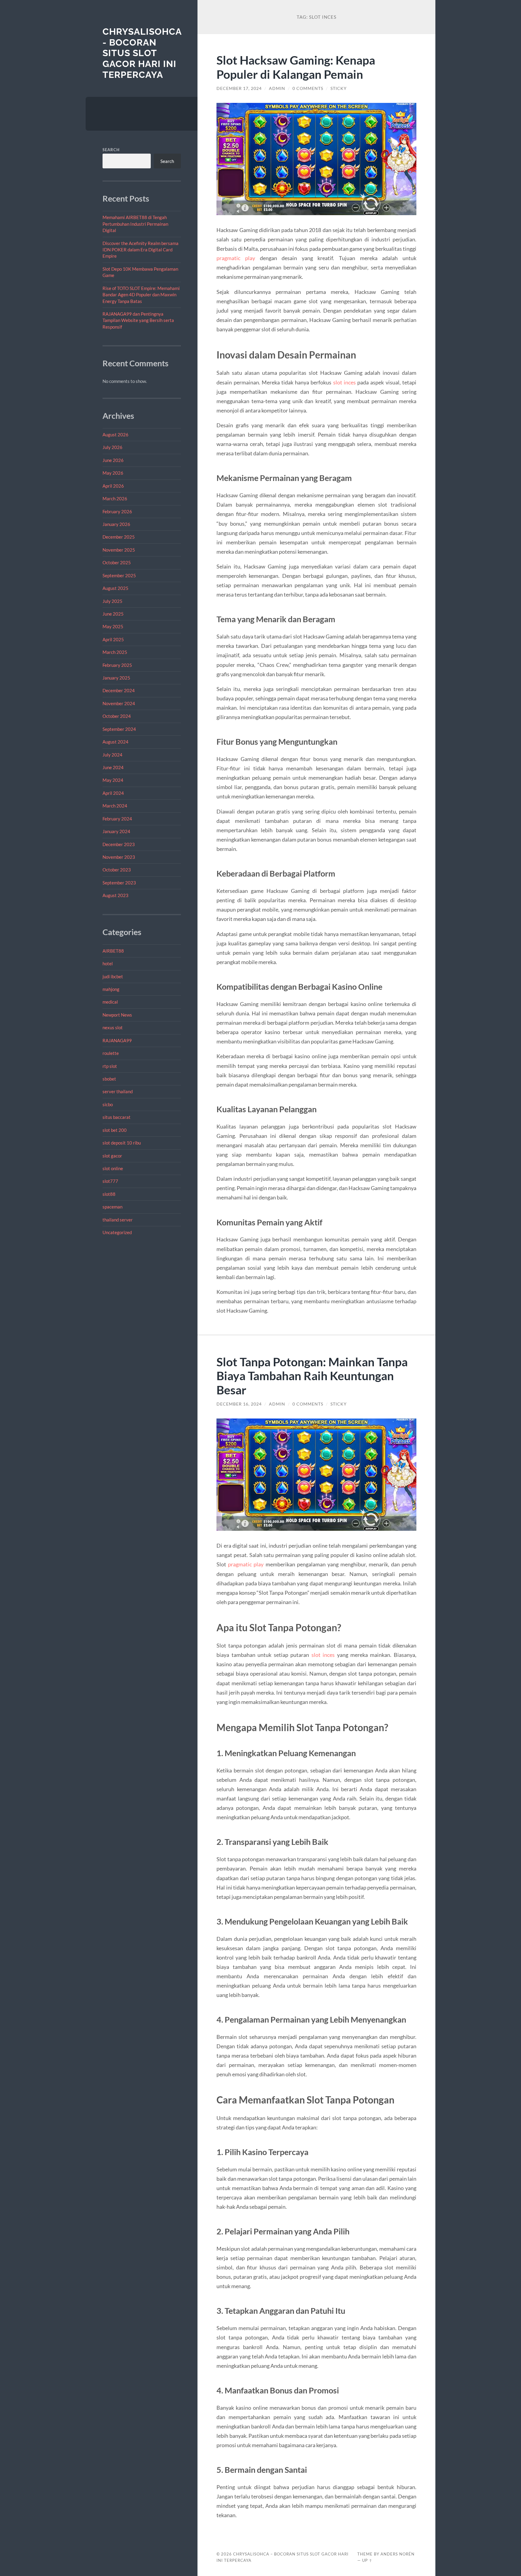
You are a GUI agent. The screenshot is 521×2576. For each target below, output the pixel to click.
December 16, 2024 (239, 1404)
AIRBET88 (113, 951)
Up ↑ (367, 2560)
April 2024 (113, 793)
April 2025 (113, 639)
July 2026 (112, 447)
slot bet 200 (115, 1130)
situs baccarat (117, 1117)
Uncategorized (117, 1232)
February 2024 (117, 819)
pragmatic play (236, 258)
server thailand (118, 1091)
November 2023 (119, 857)
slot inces (344, 382)
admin (277, 88)
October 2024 (117, 716)
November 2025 (119, 550)
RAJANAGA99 (117, 1040)
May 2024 (113, 780)
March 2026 (115, 498)
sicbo (108, 1104)
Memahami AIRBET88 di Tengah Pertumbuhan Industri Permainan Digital (135, 224)
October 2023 (117, 870)
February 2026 (117, 511)
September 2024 (119, 729)
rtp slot (110, 1066)
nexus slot (113, 1027)
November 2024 (119, 703)
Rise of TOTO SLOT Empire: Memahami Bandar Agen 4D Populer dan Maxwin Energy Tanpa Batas (141, 295)
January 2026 (116, 524)
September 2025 (119, 575)
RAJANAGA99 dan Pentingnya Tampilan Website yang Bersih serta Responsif (138, 320)
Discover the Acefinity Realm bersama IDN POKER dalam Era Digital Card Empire (141, 250)
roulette (111, 1053)
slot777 (110, 1181)
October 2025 (117, 562)
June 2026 (113, 460)
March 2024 (115, 806)
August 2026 (115, 435)
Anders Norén (398, 2554)
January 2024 (116, 831)
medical (110, 1002)
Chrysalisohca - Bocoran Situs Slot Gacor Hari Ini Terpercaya (142, 53)
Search (111, 150)
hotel (108, 963)
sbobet (109, 1079)
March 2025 (115, 652)
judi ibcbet (113, 976)
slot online (113, 1168)
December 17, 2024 (239, 88)
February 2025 (117, 665)
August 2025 (115, 588)
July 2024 (112, 755)
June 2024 (113, 767)
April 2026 (113, 486)
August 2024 (115, 742)
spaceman (112, 1207)
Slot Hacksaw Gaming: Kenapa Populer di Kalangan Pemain (296, 67)
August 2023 (115, 895)
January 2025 (116, 678)
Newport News (117, 1015)
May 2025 (113, 626)
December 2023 (119, 844)
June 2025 (113, 614)
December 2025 (119, 537)
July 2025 (112, 601)
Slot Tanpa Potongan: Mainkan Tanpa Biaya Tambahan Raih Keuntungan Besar (312, 1376)
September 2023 (119, 883)
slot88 (109, 1194)
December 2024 (119, 690)
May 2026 (113, 473)
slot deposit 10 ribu (122, 1143)
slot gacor (112, 1156)
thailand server (118, 1220)
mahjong (111, 989)
